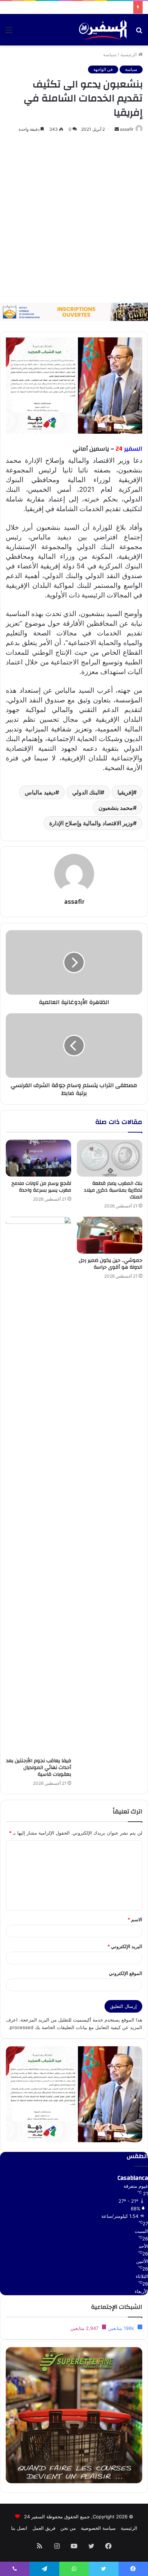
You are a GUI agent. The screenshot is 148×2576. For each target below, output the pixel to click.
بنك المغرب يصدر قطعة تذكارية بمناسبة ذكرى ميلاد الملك (113, 1190)
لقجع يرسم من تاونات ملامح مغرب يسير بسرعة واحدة (41, 1187)
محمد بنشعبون (116, 808)
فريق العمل (44, 2528)
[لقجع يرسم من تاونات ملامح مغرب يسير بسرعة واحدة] (38, 1158)
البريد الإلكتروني (125, 1946)
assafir (127, 129)
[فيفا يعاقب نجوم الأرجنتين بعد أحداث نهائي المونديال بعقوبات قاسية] (38, 1485)
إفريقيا (125, 792)
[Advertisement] (74, 218)
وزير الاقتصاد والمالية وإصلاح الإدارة (91, 823)
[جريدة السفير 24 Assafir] (103, 30)
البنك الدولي (86, 792)
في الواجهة (103, 69)
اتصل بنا (19, 2528)
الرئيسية (129, 54)
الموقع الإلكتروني (126, 1973)
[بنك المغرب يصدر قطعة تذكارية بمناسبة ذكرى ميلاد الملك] (110, 1158)
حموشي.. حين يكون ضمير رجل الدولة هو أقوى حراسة (110, 1264)
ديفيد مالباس (40, 792)
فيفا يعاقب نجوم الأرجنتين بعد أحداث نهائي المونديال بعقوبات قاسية (39, 1768)
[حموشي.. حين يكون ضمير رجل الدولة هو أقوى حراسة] (110, 1235)
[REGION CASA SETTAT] (74, 385)
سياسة (110, 54)
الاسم (135, 1919)
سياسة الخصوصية (98, 2528)
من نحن (68, 2528)
